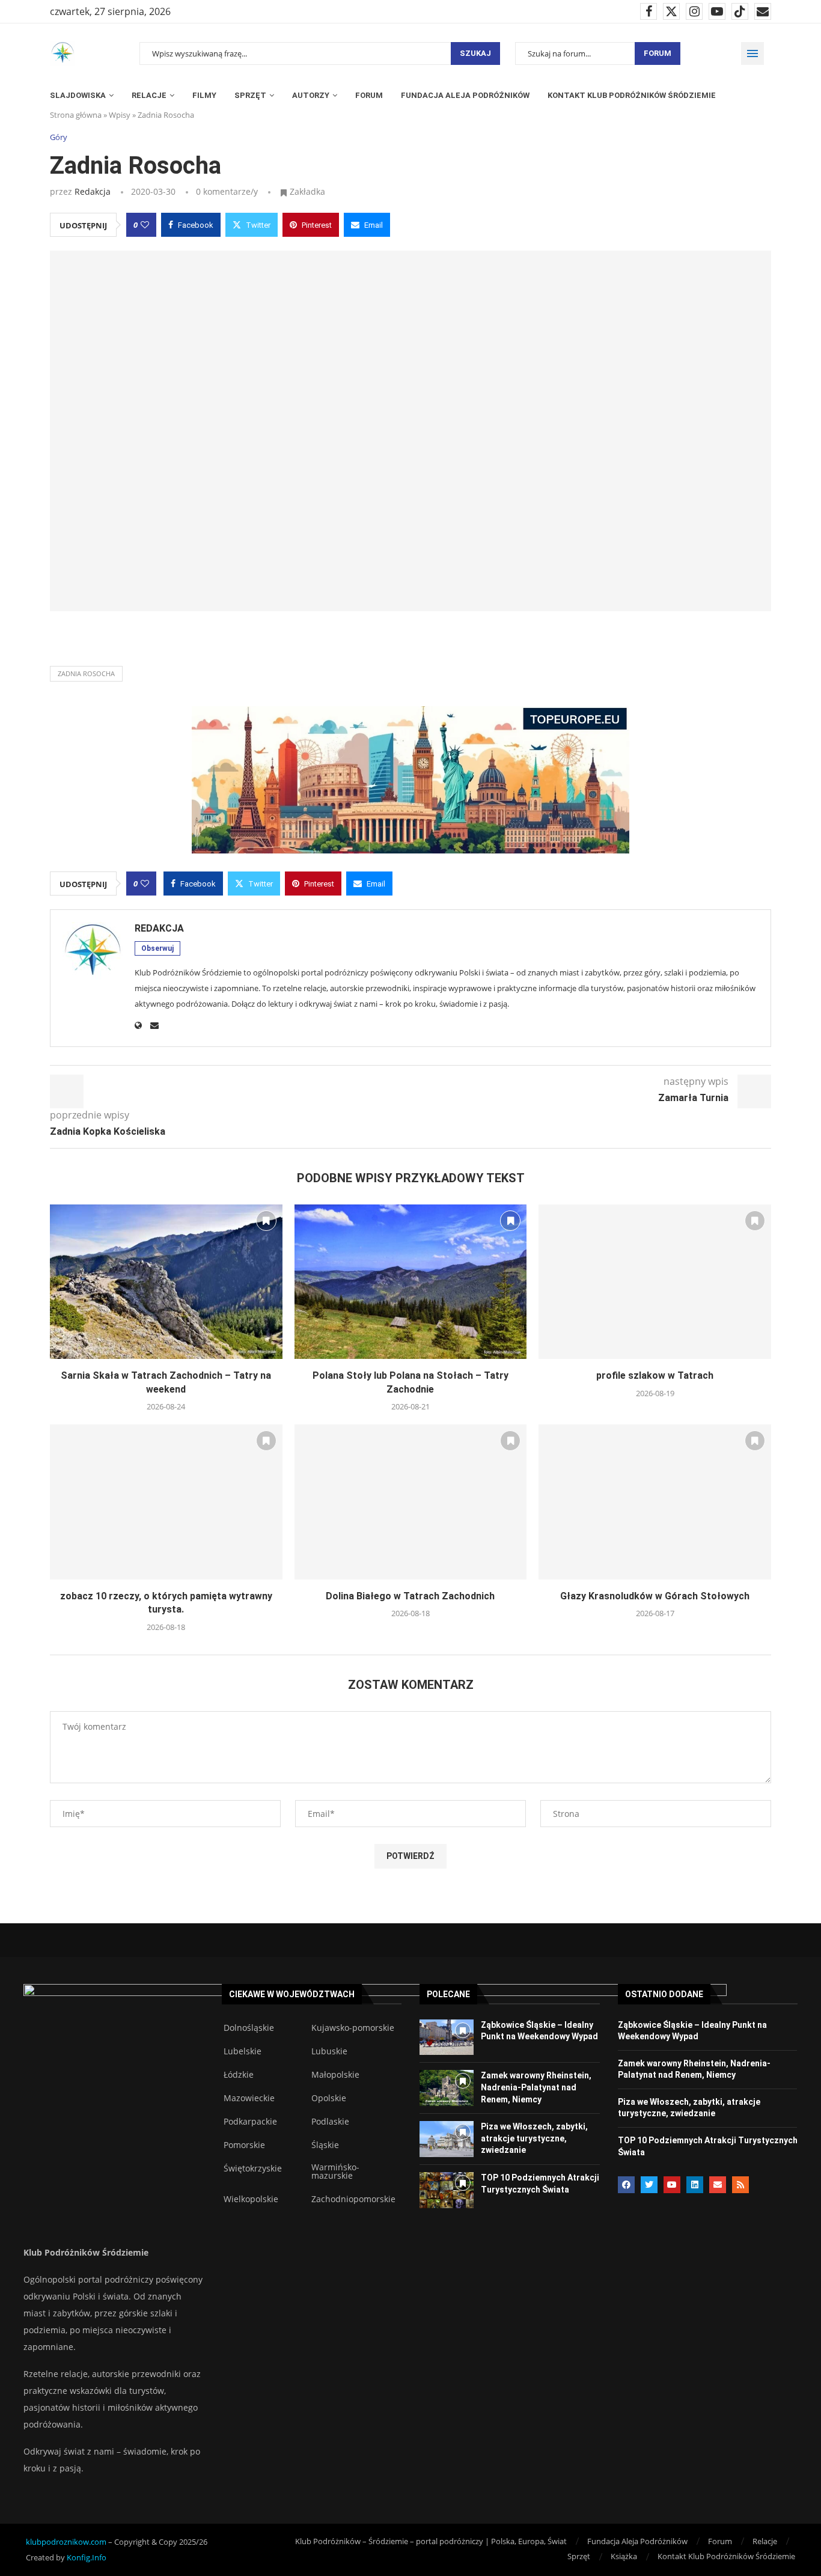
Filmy (204, 95)
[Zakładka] (266, 1221)
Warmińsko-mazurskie (335, 2172)
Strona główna (76, 115)
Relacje (149, 95)
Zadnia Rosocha (86, 673)
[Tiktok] (740, 11)
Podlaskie (330, 2122)
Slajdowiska (78, 95)
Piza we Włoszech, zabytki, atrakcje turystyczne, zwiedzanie (534, 2138)
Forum (658, 53)
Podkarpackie (250, 2122)
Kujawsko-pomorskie (353, 2028)
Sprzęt (250, 95)
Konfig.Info (87, 2557)
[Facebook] (649, 11)
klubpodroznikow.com (66, 2542)
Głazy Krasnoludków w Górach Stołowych (655, 1596)
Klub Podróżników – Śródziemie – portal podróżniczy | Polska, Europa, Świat (431, 2541)
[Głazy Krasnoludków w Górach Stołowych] (655, 1502)
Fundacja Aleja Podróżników (465, 95)
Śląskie (325, 2145)
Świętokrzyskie (253, 2169)
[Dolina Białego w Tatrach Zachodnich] (411, 1502)
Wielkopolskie (251, 2199)
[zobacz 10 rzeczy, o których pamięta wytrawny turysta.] (166, 1502)
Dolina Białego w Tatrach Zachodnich (410, 1596)
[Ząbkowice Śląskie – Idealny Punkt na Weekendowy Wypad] (447, 2037)
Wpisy (120, 115)
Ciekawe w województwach (292, 1994)
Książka (624, 2556)
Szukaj (475, 53)
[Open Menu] (752, 53)
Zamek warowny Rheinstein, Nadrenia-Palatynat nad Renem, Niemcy (536, 2087)
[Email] (763, 11)
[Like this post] (145, 225)
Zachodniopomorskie (353, 2199)
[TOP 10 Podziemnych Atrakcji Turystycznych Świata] (447, 2190)
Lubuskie (329, 2051)
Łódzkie (239, 2075)
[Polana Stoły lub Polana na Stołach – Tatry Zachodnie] (411, 1282)
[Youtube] (717, 11)
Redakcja (93, 191)
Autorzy (311, 95)
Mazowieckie (249, 2098)
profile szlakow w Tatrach (655, 1375)
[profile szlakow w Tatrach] (655, 1282)
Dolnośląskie (249, 2028)
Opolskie (329, 2098)
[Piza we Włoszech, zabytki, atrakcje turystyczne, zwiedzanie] (447, 2139)
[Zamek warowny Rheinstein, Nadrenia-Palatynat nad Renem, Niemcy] (447, 2088)
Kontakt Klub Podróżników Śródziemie (632, 95)
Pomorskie (244, 2145)
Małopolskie (335, 2075)
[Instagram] (694, 11)
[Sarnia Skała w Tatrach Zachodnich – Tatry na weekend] (166, 1282)
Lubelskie (243, 2051)
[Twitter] (671, 11)
